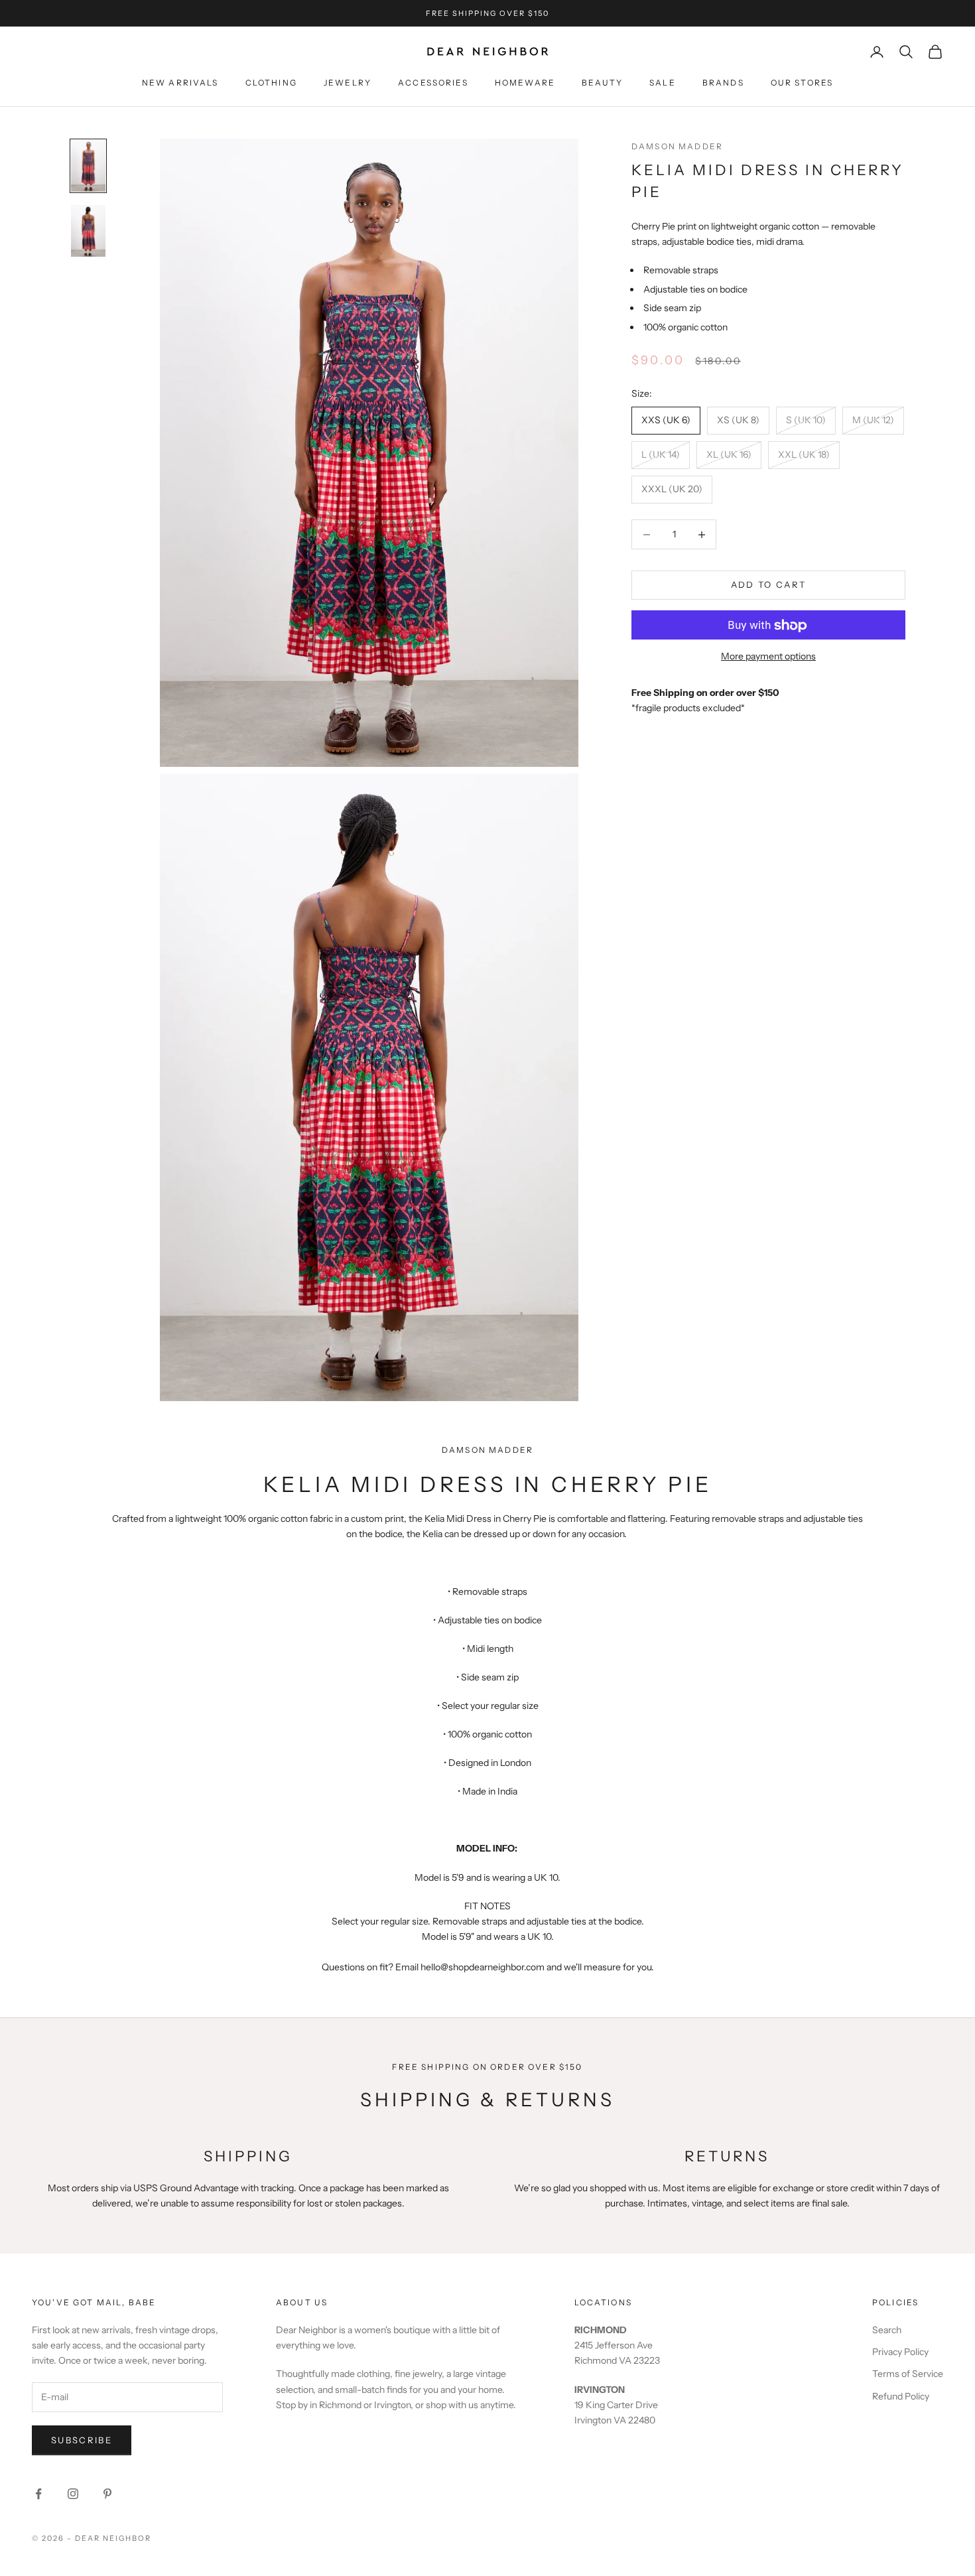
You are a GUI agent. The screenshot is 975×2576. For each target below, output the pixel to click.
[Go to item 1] (88, 166)
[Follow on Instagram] (73, 2494)
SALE (663, 83)
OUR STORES (802, 83)
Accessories (433, 83)
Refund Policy (901, 2396)
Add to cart (769, 585)
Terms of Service (908, 2374)
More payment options (768, 657)
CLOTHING (271, 83)
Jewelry (348, 83)
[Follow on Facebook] (38, 2494)
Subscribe (82, 2440)
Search (887, 2330)
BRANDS (723, 83)
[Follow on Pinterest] (107, 2494)
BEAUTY (602, 83)
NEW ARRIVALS (180, 83)
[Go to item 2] (88, 231)
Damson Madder (677, 146)
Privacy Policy (900, 2352)
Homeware (525, 83)
